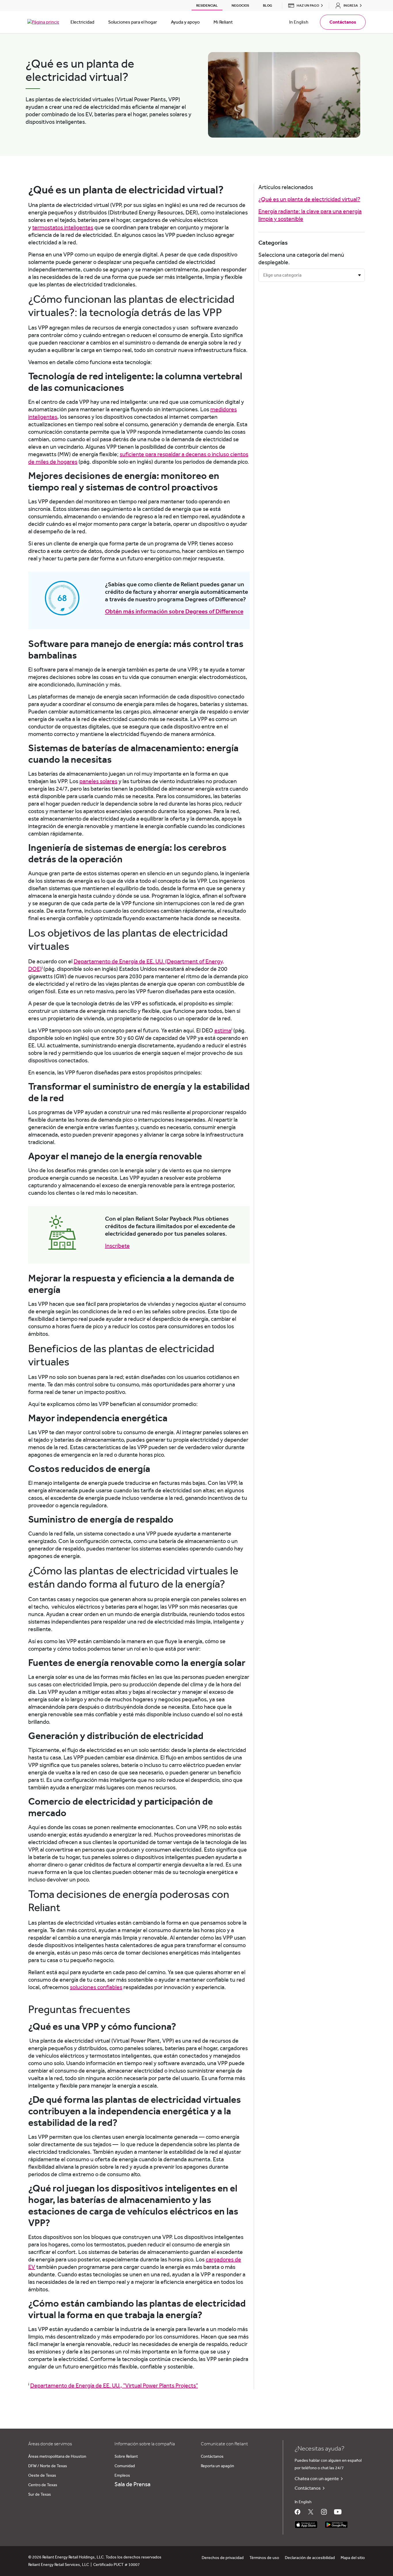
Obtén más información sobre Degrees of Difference (174, 611)
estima (223, 1031)
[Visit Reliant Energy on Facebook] (297, 2512)
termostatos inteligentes (63, 228)
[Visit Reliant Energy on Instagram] (324, 2512)
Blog (268, 5)
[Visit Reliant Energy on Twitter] (311, 2512)
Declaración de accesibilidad (310, 2558)
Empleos (122, 2476)
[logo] (43, 22)
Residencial (207, 5)
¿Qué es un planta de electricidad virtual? (309, 199)
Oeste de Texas (42, 2476)
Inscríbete (117, 1246)
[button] (304, 5)
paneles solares (98, 781)
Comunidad (125, 2466)
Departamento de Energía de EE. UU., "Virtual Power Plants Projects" (114, 2386)
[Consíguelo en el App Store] (306, 2525)
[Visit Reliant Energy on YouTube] (338, 2512)
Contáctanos (212, 2457)
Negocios (240, 5)
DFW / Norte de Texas (48, 2466)
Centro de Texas (43, 2485)
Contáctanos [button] (343, 22)
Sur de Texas (40, 2495)
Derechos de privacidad (223, 2558)
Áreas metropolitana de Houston (57, 2457)
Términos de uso (264, 2558)
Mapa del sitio (353, 2558)
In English (299, 22)
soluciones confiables (96, 1987)
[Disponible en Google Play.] (336, 2525)
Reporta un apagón (218, 2466)
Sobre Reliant (126, 2457)
